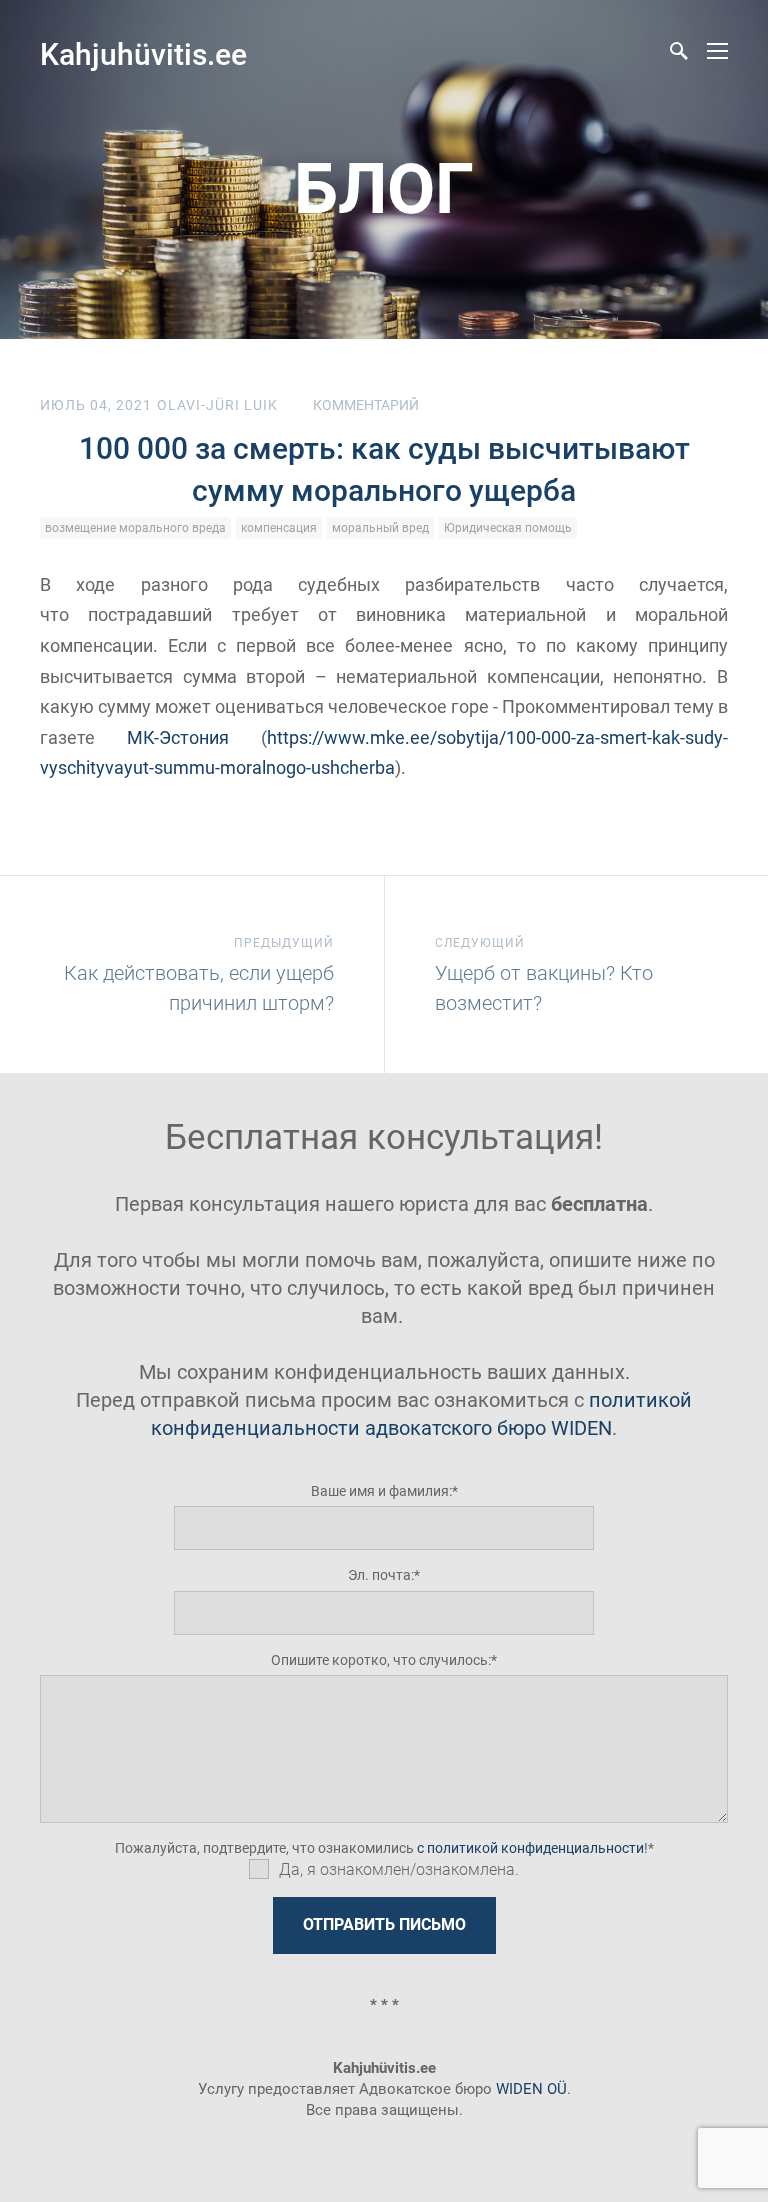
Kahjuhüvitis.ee (143, 54)
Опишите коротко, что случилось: (381, 1660)
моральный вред (380, 528)
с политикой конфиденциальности (530, 1848)
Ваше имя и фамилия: (381, 1491)
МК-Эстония (178, 737)
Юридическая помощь (508, 528)
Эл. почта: (381, 1575)
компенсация (279, 528)
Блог (384, 189)
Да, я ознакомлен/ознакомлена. (399, 1869)
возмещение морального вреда (135, 528)
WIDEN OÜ (531, 2089)
